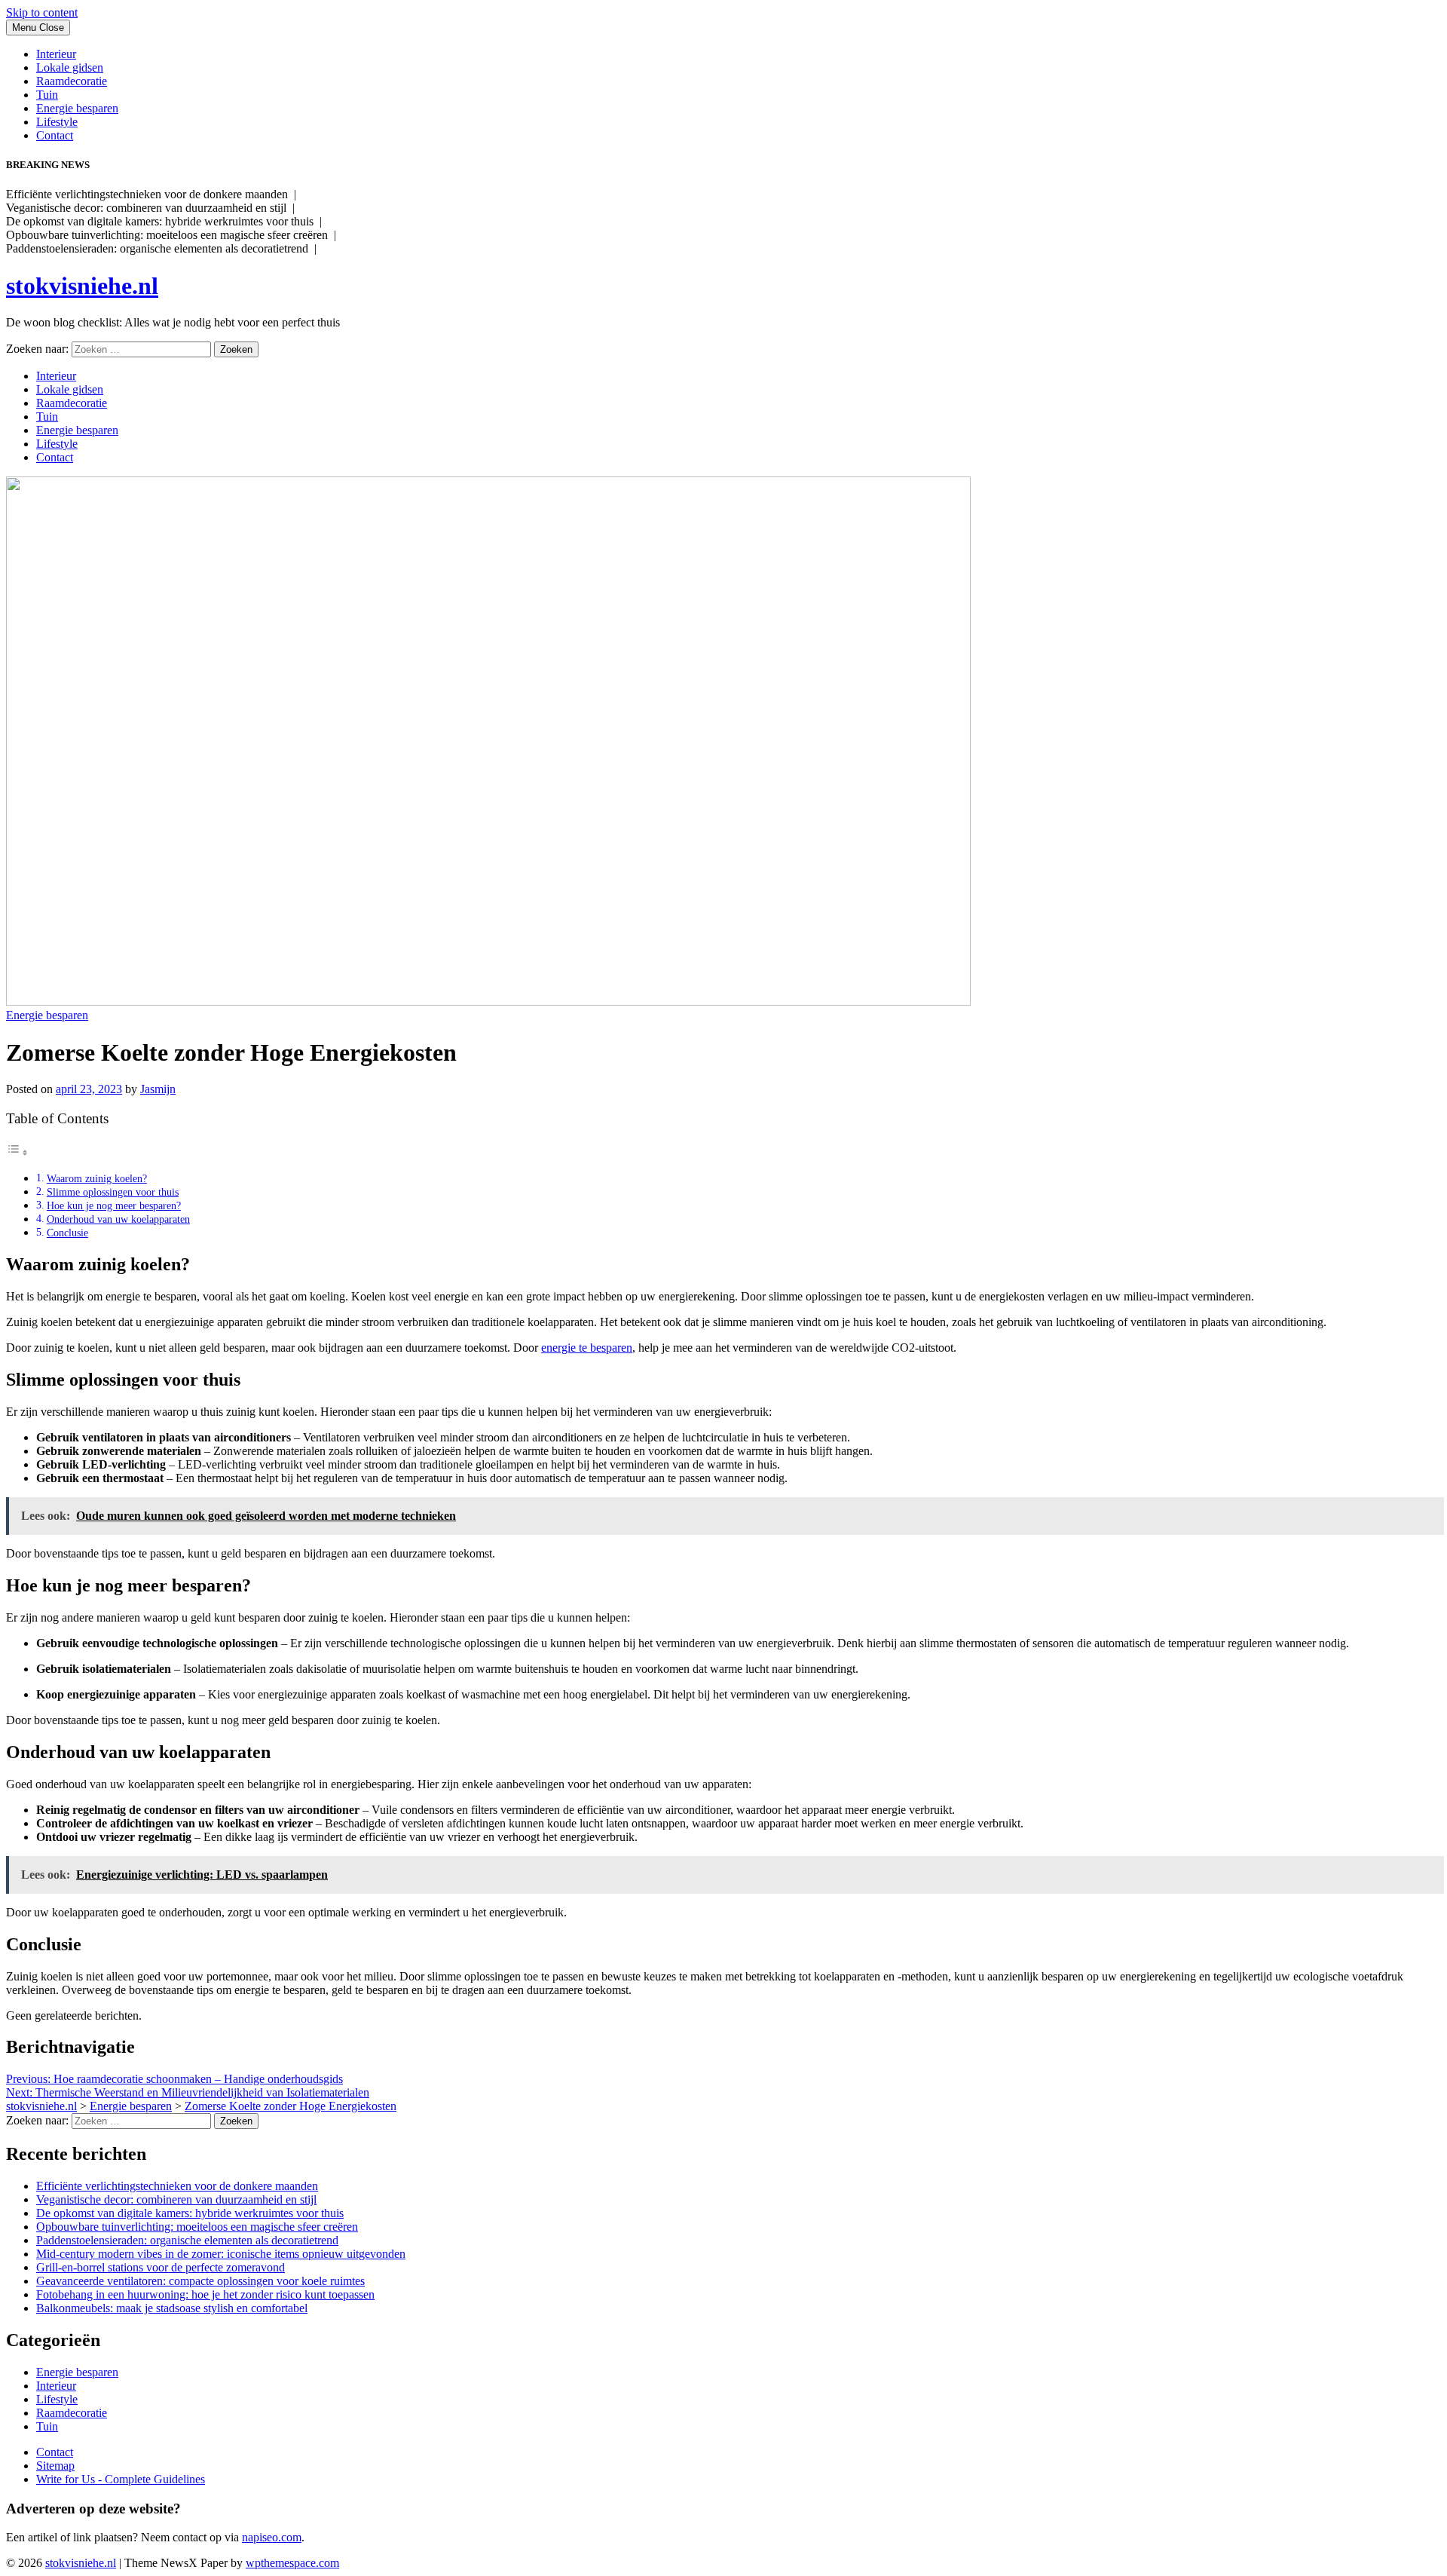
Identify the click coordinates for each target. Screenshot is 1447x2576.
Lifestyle (57, 122)
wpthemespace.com (292, 2563)
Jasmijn (158, 1089)
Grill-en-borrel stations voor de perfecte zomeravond (161, 2267)
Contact (55, 135)
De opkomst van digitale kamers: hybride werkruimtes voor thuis (190, 2213)
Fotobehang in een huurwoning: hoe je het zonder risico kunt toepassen (205, 2294)
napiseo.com (272, 2537)
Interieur (56, 54)
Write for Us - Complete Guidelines (121, 2479)
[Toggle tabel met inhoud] (17, 1152)
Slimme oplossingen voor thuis (113, 1192)
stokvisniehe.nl (82, 286)
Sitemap (55, 2466)
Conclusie (67, 1233)
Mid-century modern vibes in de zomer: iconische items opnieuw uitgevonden (221, 2254)
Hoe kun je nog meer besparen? (114, 1205)
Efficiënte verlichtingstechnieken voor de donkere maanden (177, 2186)
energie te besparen (587, 1348)
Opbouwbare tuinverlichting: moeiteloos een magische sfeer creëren (197, 2227)
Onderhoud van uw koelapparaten (118, 1219)
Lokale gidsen (70, 67)
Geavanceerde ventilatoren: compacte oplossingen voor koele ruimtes (200, 2281)
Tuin (47, 95)
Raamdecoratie (72, 81)
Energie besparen (77, 108)
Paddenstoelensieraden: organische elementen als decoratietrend (187, 2240)
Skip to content (42, 12)
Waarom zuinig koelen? (97, 1178)
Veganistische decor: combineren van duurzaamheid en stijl (176, 2199)
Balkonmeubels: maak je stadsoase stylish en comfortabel (172, 2308)
